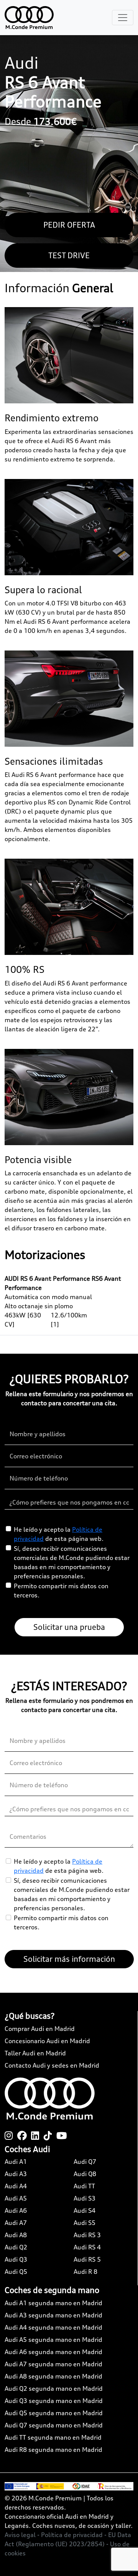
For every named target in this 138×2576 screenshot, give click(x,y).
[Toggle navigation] (123, 18)
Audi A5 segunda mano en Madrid (53, 2340)
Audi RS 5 (87, 2259)
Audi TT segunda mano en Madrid (53, 2437)
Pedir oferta (69, 225)
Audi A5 (16, 2198)
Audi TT (84, 2186)
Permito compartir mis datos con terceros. (61, 1591)
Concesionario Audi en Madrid (47, 2041)
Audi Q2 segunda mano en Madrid (54, 2388)
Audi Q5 (16, 2272)
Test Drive (69, 255)
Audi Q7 (85, 2162)
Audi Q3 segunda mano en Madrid (54, 2401)
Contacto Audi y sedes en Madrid (52, 2065)
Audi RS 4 (87, 2247)
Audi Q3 (16, 2259)
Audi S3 (85, 2198)
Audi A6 (16, 2210)
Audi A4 (16, 2186)
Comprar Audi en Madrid (40, 2029)
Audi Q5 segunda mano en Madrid (54, 2413)
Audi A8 (16, 2235)
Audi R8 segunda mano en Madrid (53, 2450)
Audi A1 (16, 2162)
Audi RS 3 (87, 2235)
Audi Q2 (16, 2247)
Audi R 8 (85, 2272)
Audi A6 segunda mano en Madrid (53, 2352)
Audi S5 (85, 2223)
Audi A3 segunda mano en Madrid (53, 2315)
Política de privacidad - (75, 2535)
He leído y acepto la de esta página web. (59, 1534)
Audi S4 (85, 2210)
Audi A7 (16, 2223)
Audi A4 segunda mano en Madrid (53, 2327)
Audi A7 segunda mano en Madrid (53, 2364)
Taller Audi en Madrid (35, 2053)
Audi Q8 (85, 2174)
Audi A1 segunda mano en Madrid (53, 2303)
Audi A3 (16, 2174)
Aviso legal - (23, 2535)
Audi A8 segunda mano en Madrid (53, 2376)
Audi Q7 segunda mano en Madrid (54, 2425)
